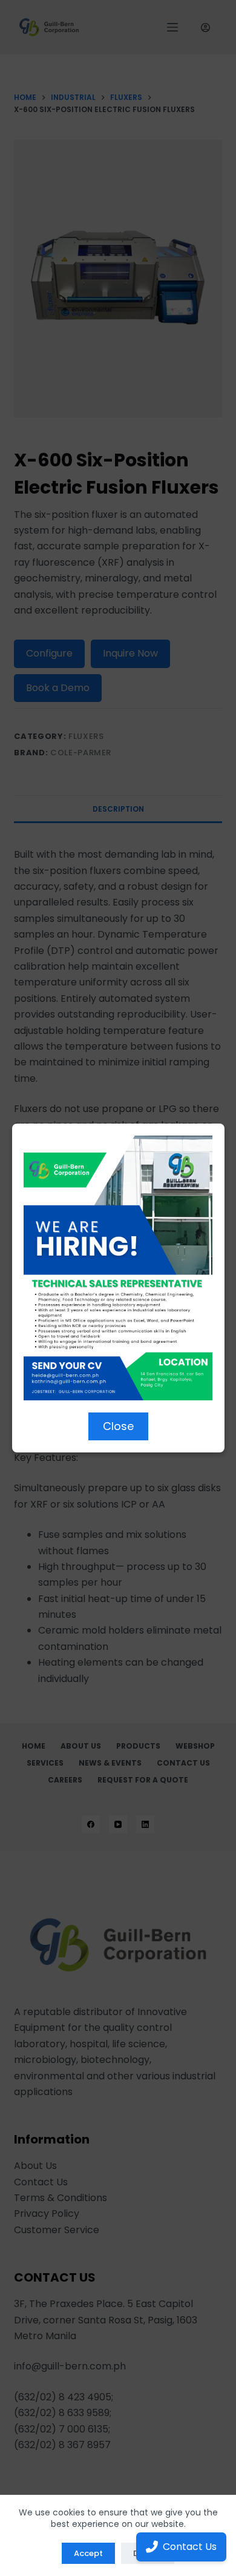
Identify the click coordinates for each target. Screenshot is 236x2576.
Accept (88, 2553)
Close (118, 1426)
